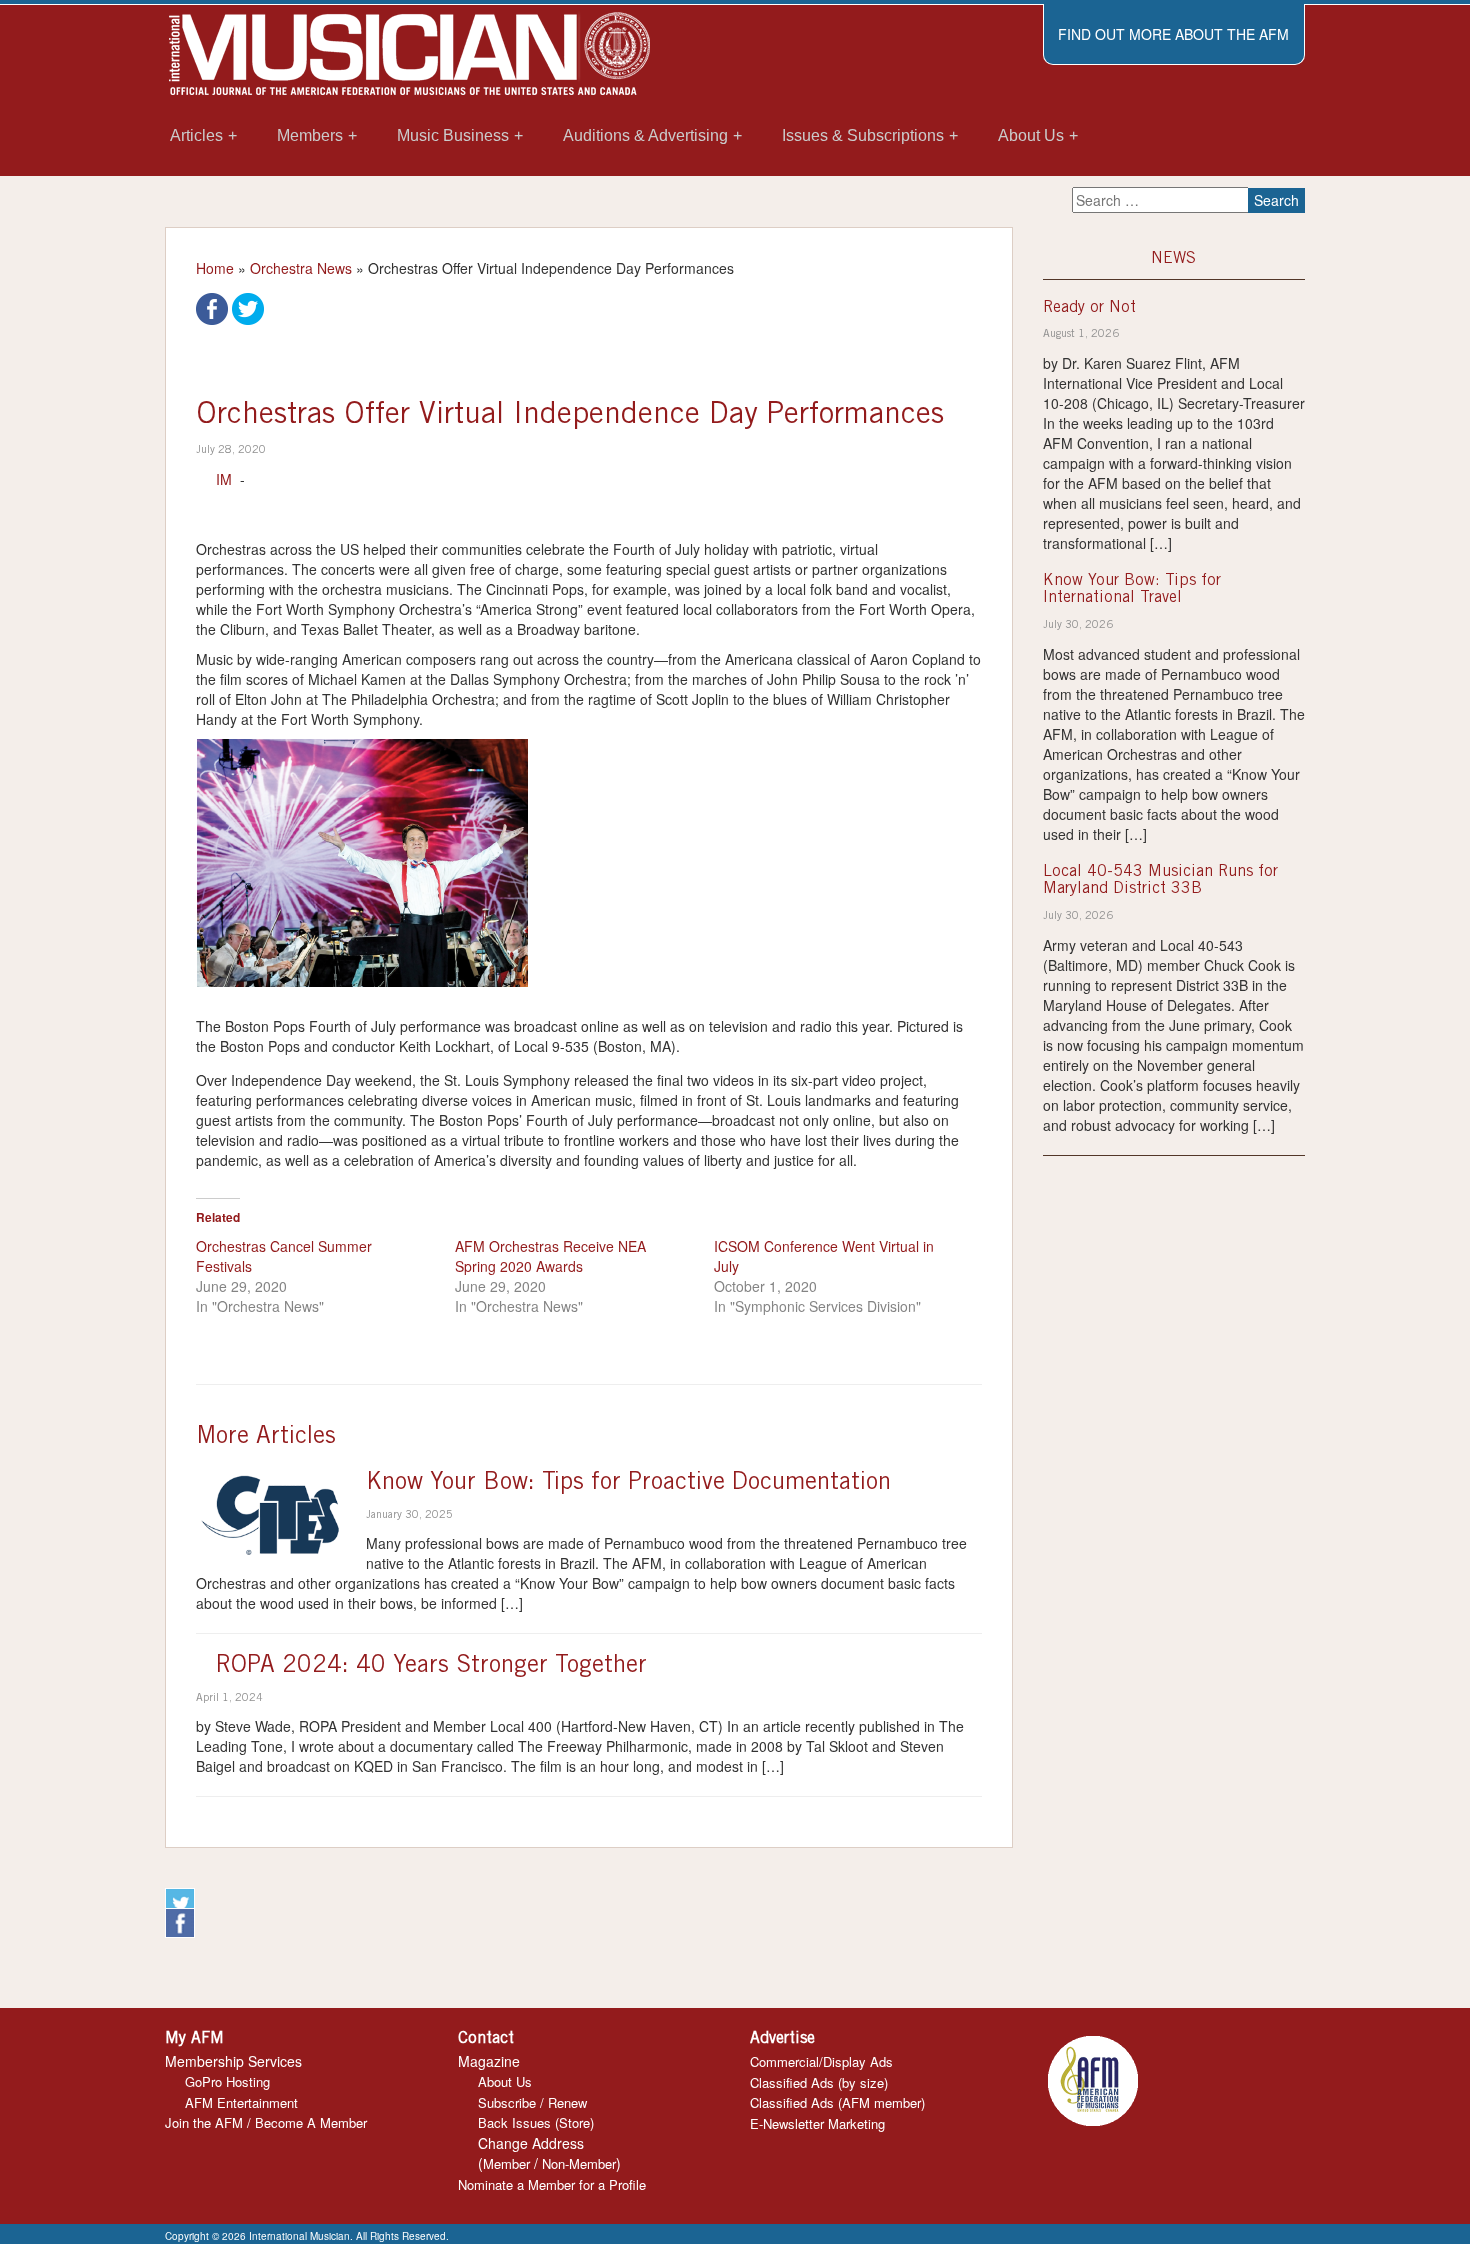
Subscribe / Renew (532, 2102)
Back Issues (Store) (536, 2122)
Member (506, 2163)
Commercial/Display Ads (821, 2061)
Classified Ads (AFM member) (837, 2102)
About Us (505, 2081)
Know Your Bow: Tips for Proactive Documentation (628, 1484)
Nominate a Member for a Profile (552, 2184)
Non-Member (579, 2163)
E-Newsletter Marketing (817, 2123)
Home (215, 268)
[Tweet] (248, 307)
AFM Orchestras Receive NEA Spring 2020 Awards (550, 1256)
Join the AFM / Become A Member (266, 2122)
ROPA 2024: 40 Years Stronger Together (431, 1667)
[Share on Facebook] (212, 307)
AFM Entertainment (241, 2102)
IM (224, 479)
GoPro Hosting (227, 2081)
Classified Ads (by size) (819, 2082)
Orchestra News (301, 268)
